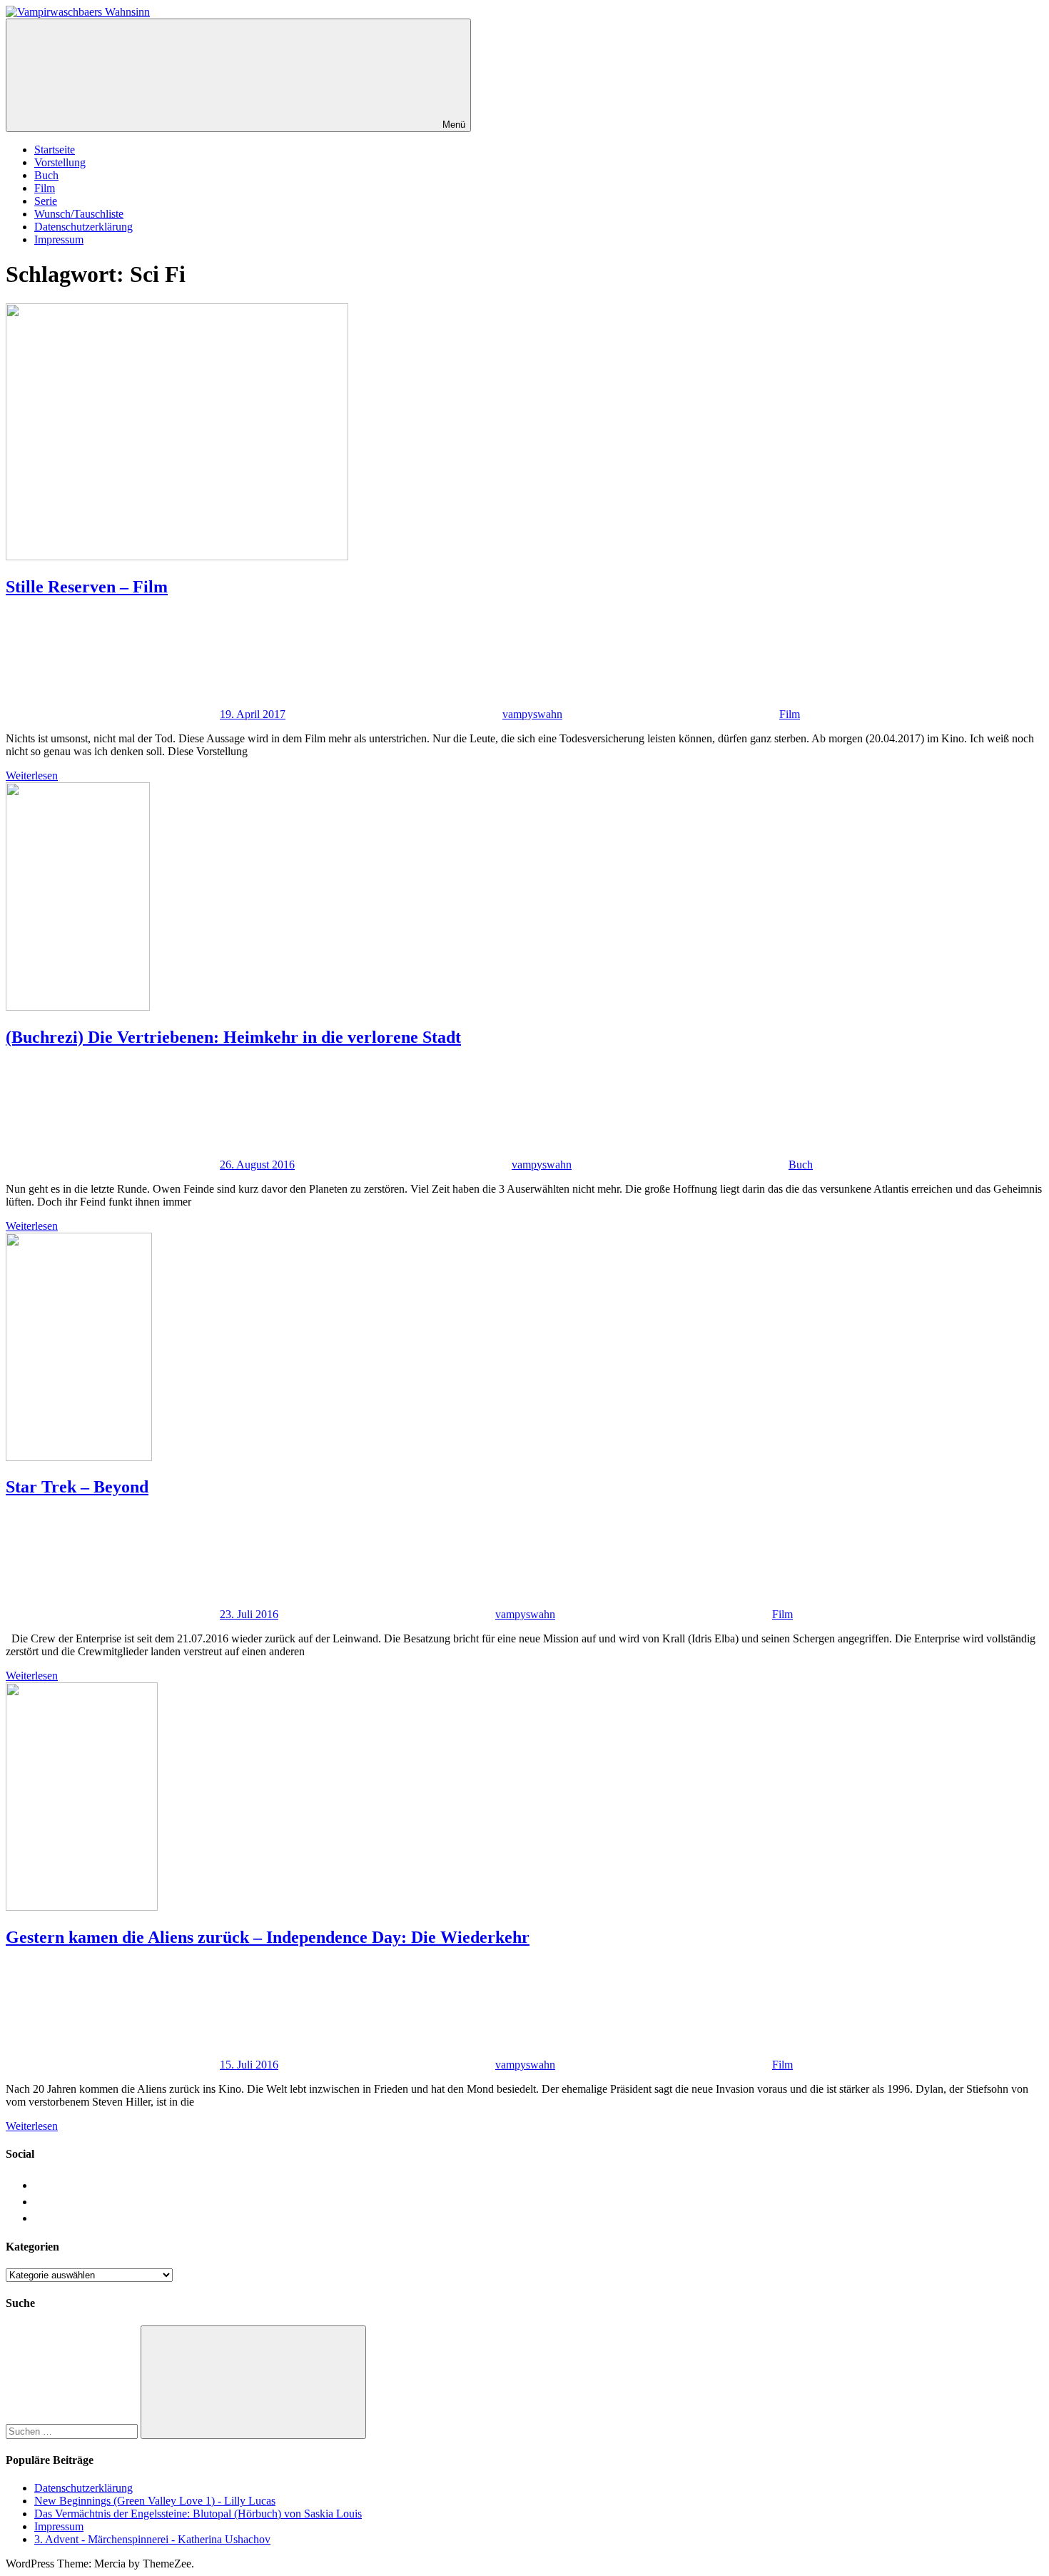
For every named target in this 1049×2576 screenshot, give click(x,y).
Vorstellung (60, 162)
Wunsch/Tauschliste (79, 214)
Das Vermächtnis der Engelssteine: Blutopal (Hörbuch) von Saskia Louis (198, 2514)
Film (45, 188)
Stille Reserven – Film (87, 587)
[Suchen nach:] (73, 2431)
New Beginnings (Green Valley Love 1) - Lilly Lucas (155, 2501)
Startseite (55, 150)
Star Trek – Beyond (77, 1487)
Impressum (59, 239)
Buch (46, 175)
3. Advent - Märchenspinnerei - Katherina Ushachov (152, 2539)
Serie (46, 201)
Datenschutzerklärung (83, 227)
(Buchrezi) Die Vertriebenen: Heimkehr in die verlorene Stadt (233, 1037)
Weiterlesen (32, 776)
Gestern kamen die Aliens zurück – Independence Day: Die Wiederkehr (268, 1937)
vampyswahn (532, 714)
